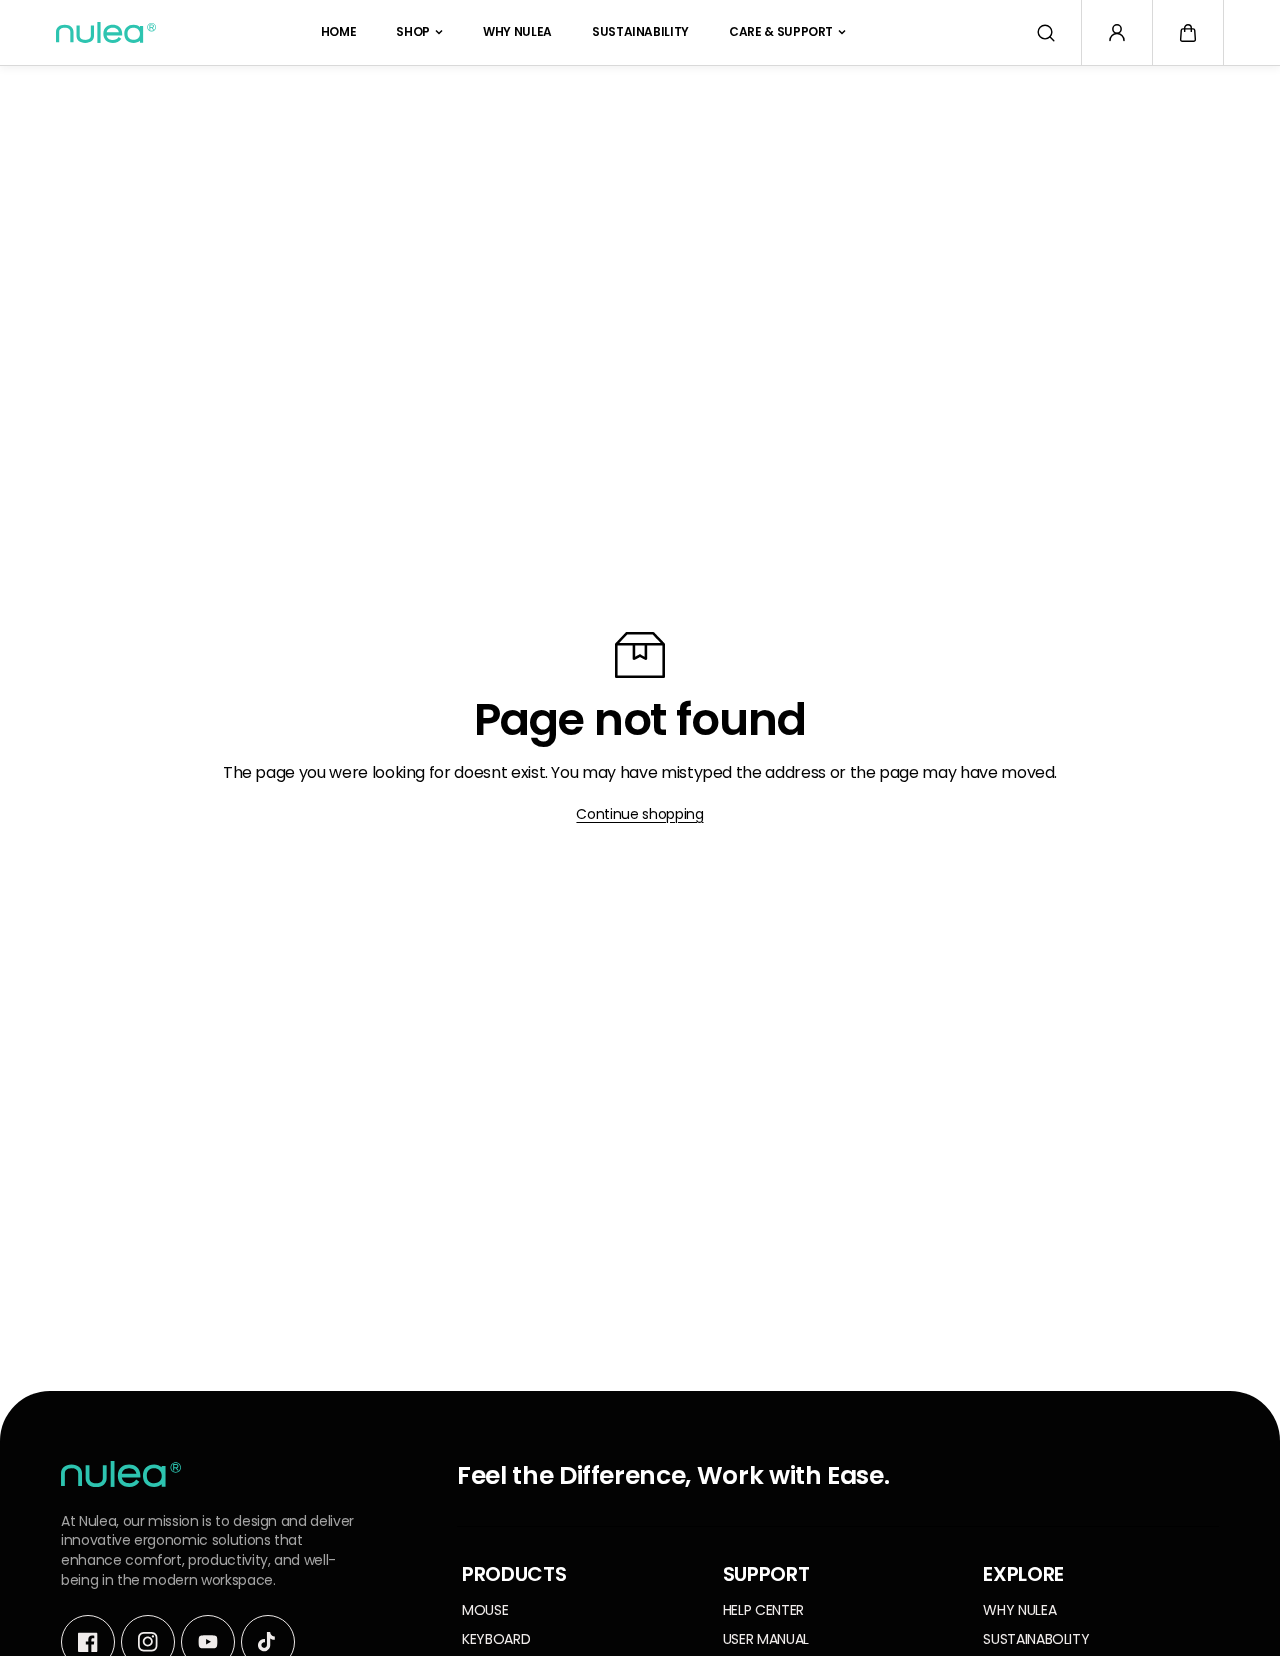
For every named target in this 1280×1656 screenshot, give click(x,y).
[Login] (1117, 33)
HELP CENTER (763, 1610)
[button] (1188, 33)
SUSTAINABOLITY (1036, 1639)
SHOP (413, 31)
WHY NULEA (517, 31)
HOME (339, 31)
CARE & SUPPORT (781, 31)
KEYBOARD (496, 1639)
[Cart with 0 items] (1188, 33)
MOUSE (485, 1610)
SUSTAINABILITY (640, 31)
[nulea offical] (106, 32)
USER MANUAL (766, 1639)
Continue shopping (639, 814)
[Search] (1046, 33)
